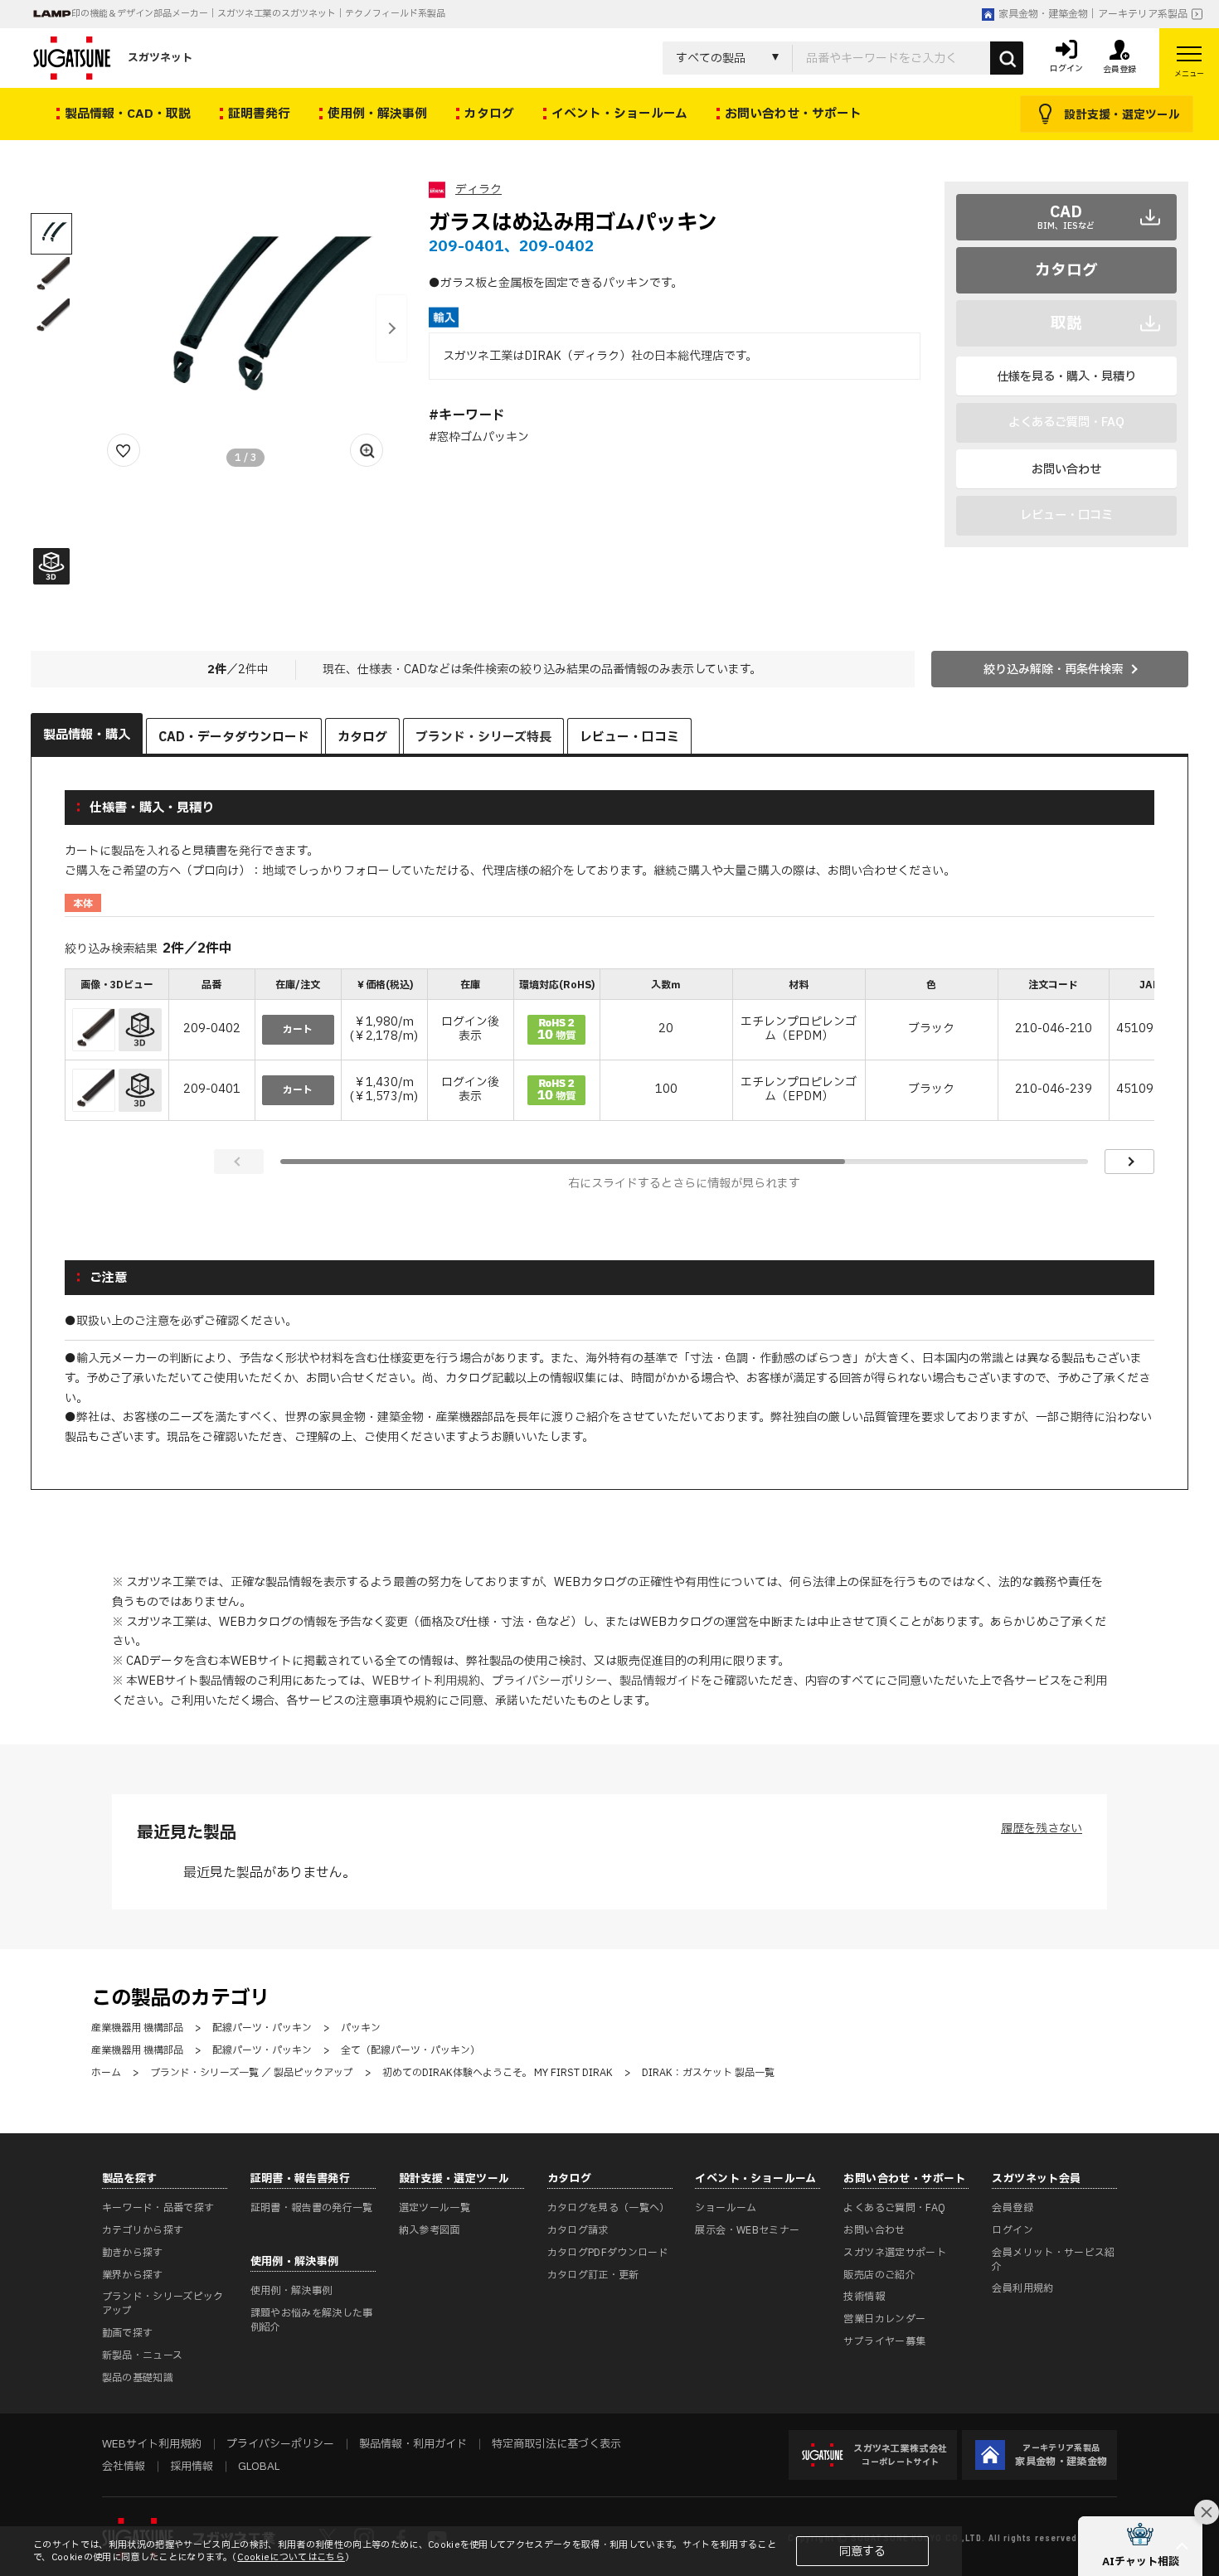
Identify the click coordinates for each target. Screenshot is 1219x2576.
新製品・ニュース (143, 2355)
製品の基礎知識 (138, 2378)
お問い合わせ (1066, 470)
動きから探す (133, 2253)
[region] (610, 1046)
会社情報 (124, 2467)
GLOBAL (259, 2467)
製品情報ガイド (660, 1681)
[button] (391, 328)
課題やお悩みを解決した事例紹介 (312, 2320)
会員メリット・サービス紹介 (1053, 2260)
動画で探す (128, 2333)
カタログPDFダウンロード (608, 2253)
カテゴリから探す (143, 2230)
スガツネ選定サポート (895, 2253)
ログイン (1012, 2230)
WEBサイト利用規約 (426, 1681)
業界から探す (133, 2275)
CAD (1066, 216)
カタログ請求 (578, 2230)
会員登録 (1012, 2208)
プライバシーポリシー (550, 1681)
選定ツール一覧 (435, 2208)
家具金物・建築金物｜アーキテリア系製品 (1093, 14)
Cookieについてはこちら (291, 2557)
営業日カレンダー (884, 2319)
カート (298, 1030)
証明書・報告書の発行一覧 (312, 2208)
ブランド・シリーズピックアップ (163, 2304)
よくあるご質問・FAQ (894, 2208)
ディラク (478, 189)
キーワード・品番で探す (158, 2208)
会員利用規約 (1022, 2288)
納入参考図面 (430, 2230)
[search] (1007, 58)
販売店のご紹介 (879, 2275)
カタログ (1066, 270)
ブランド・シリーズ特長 (483, 737)
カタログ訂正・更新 (593, 2275)
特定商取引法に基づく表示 (556, 2444)
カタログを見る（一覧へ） (609, 2208)
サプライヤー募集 (884, 2341)
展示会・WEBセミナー (747, 2230)
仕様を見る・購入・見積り (1066, 377)
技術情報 (864, 2297)
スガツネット (160, 58)
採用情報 (192, 2467)
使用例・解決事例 (291, 2291)
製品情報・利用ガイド (413, 2444)
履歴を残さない (1042, 1829)
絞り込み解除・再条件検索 (1053, 669)
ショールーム (726, 2208)
